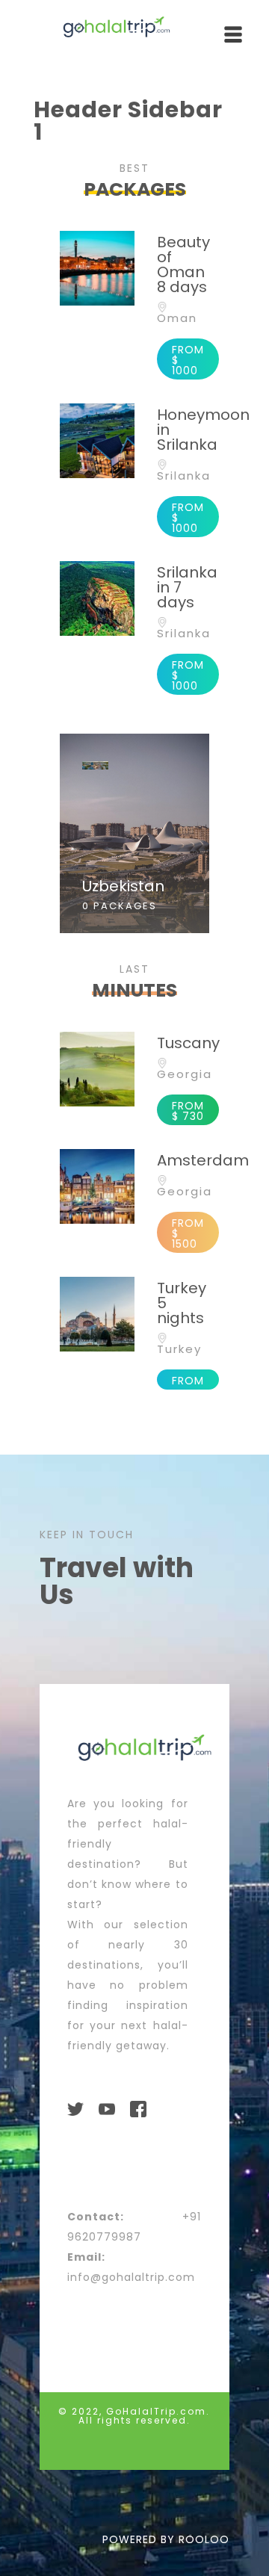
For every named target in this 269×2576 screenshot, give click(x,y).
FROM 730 (188, 1111)
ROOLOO (204, 2539)
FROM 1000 (188, 360)
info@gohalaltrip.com (131, 2277)
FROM (188, 1381)
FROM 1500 (188, 1233)
